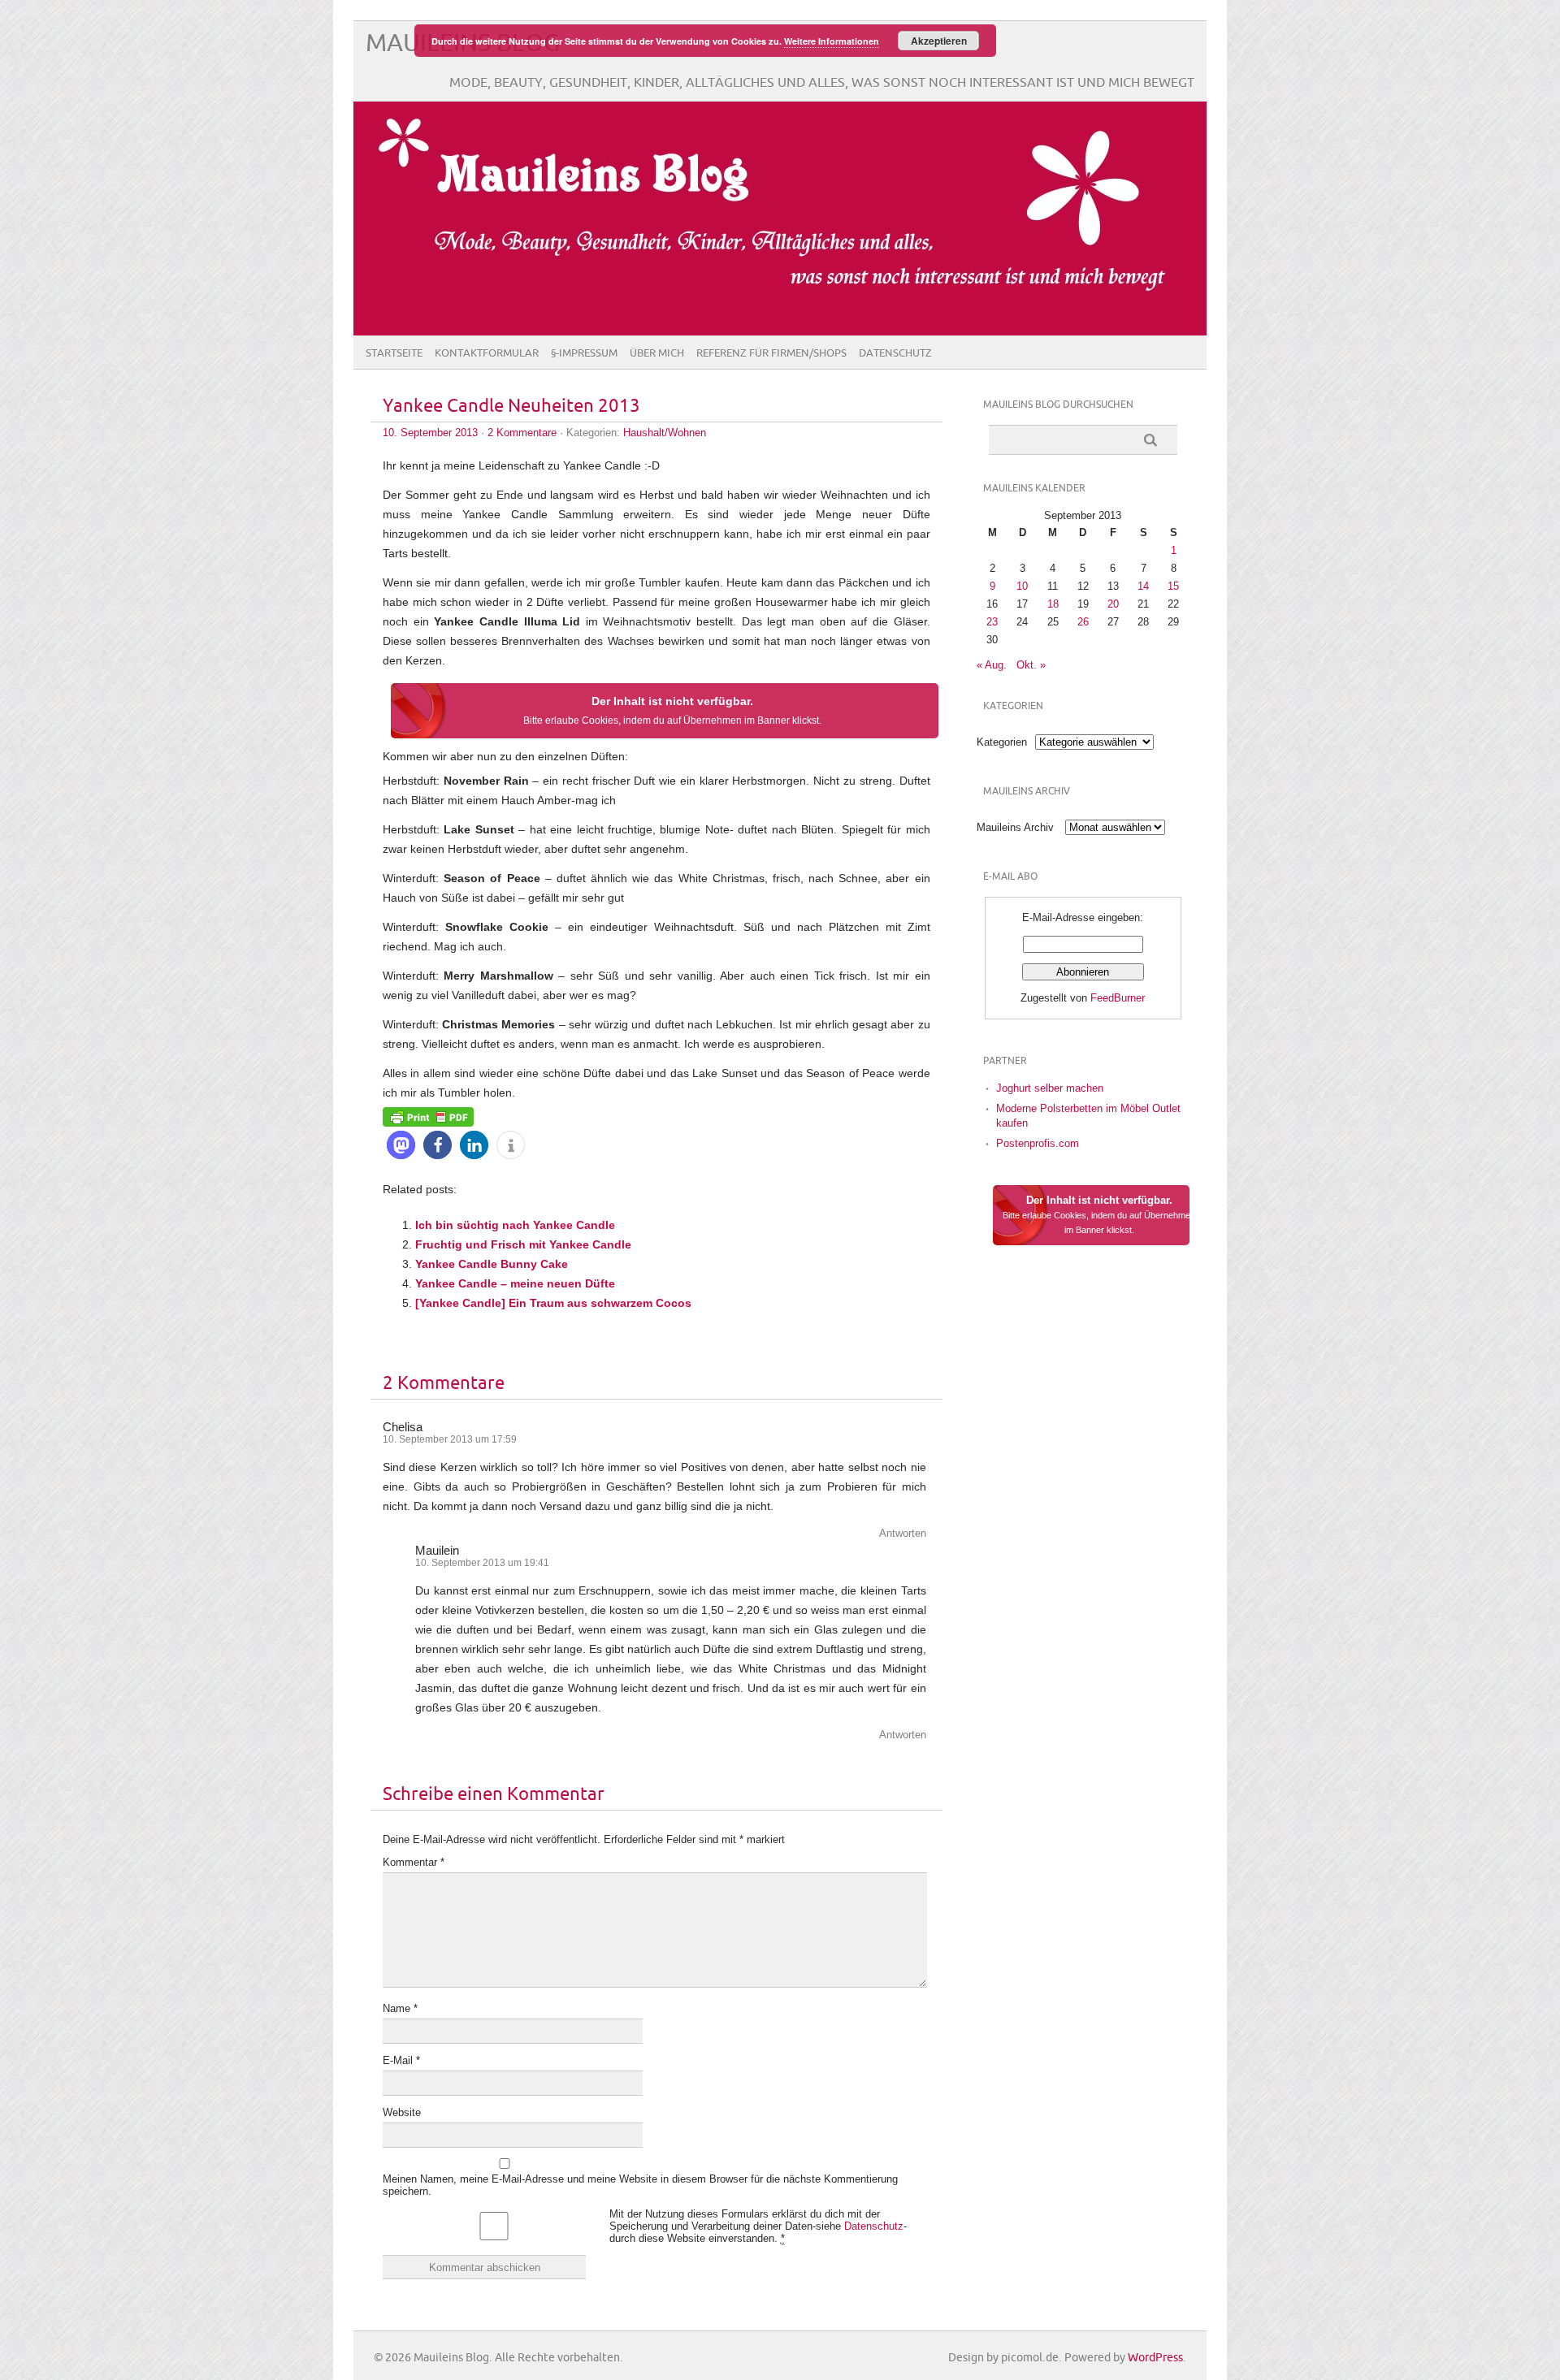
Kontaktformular (487, 353)
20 (1113, 604)
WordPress (1155, 2358)
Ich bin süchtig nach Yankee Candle (515, 1225)
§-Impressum (584, 353)
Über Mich (657, 353)
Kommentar (414, 1862)
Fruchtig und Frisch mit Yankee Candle (523, 1244)
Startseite (394, 353)
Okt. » (1031, 665)
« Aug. (992, 665)
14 (1143, 586)
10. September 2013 (430, 433)
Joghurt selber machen (1050, 1088)
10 (1022, 586)
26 (1083, 622)
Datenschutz (895, 353)
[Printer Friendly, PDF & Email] (428, 1116)
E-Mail (401, 2060)
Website (402, 2112)
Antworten (903, 1533)
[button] (401, 1145)
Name (400, 2008)
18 (1053, 604)
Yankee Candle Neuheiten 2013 (511, 407)
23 (992, 622)
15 (1173, 586)
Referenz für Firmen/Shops (771, 353)
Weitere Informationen (832, 41)
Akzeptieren (939, 41)
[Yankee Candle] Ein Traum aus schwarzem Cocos (553, 1303)
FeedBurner (1118, 998)
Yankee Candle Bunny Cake (492, 1264)
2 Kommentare (522, 433)
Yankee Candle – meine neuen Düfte (515, 1283)
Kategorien (1002, 742)
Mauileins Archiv (1015, 827)
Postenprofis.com (1038, 1143)
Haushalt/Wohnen (665, 433)
